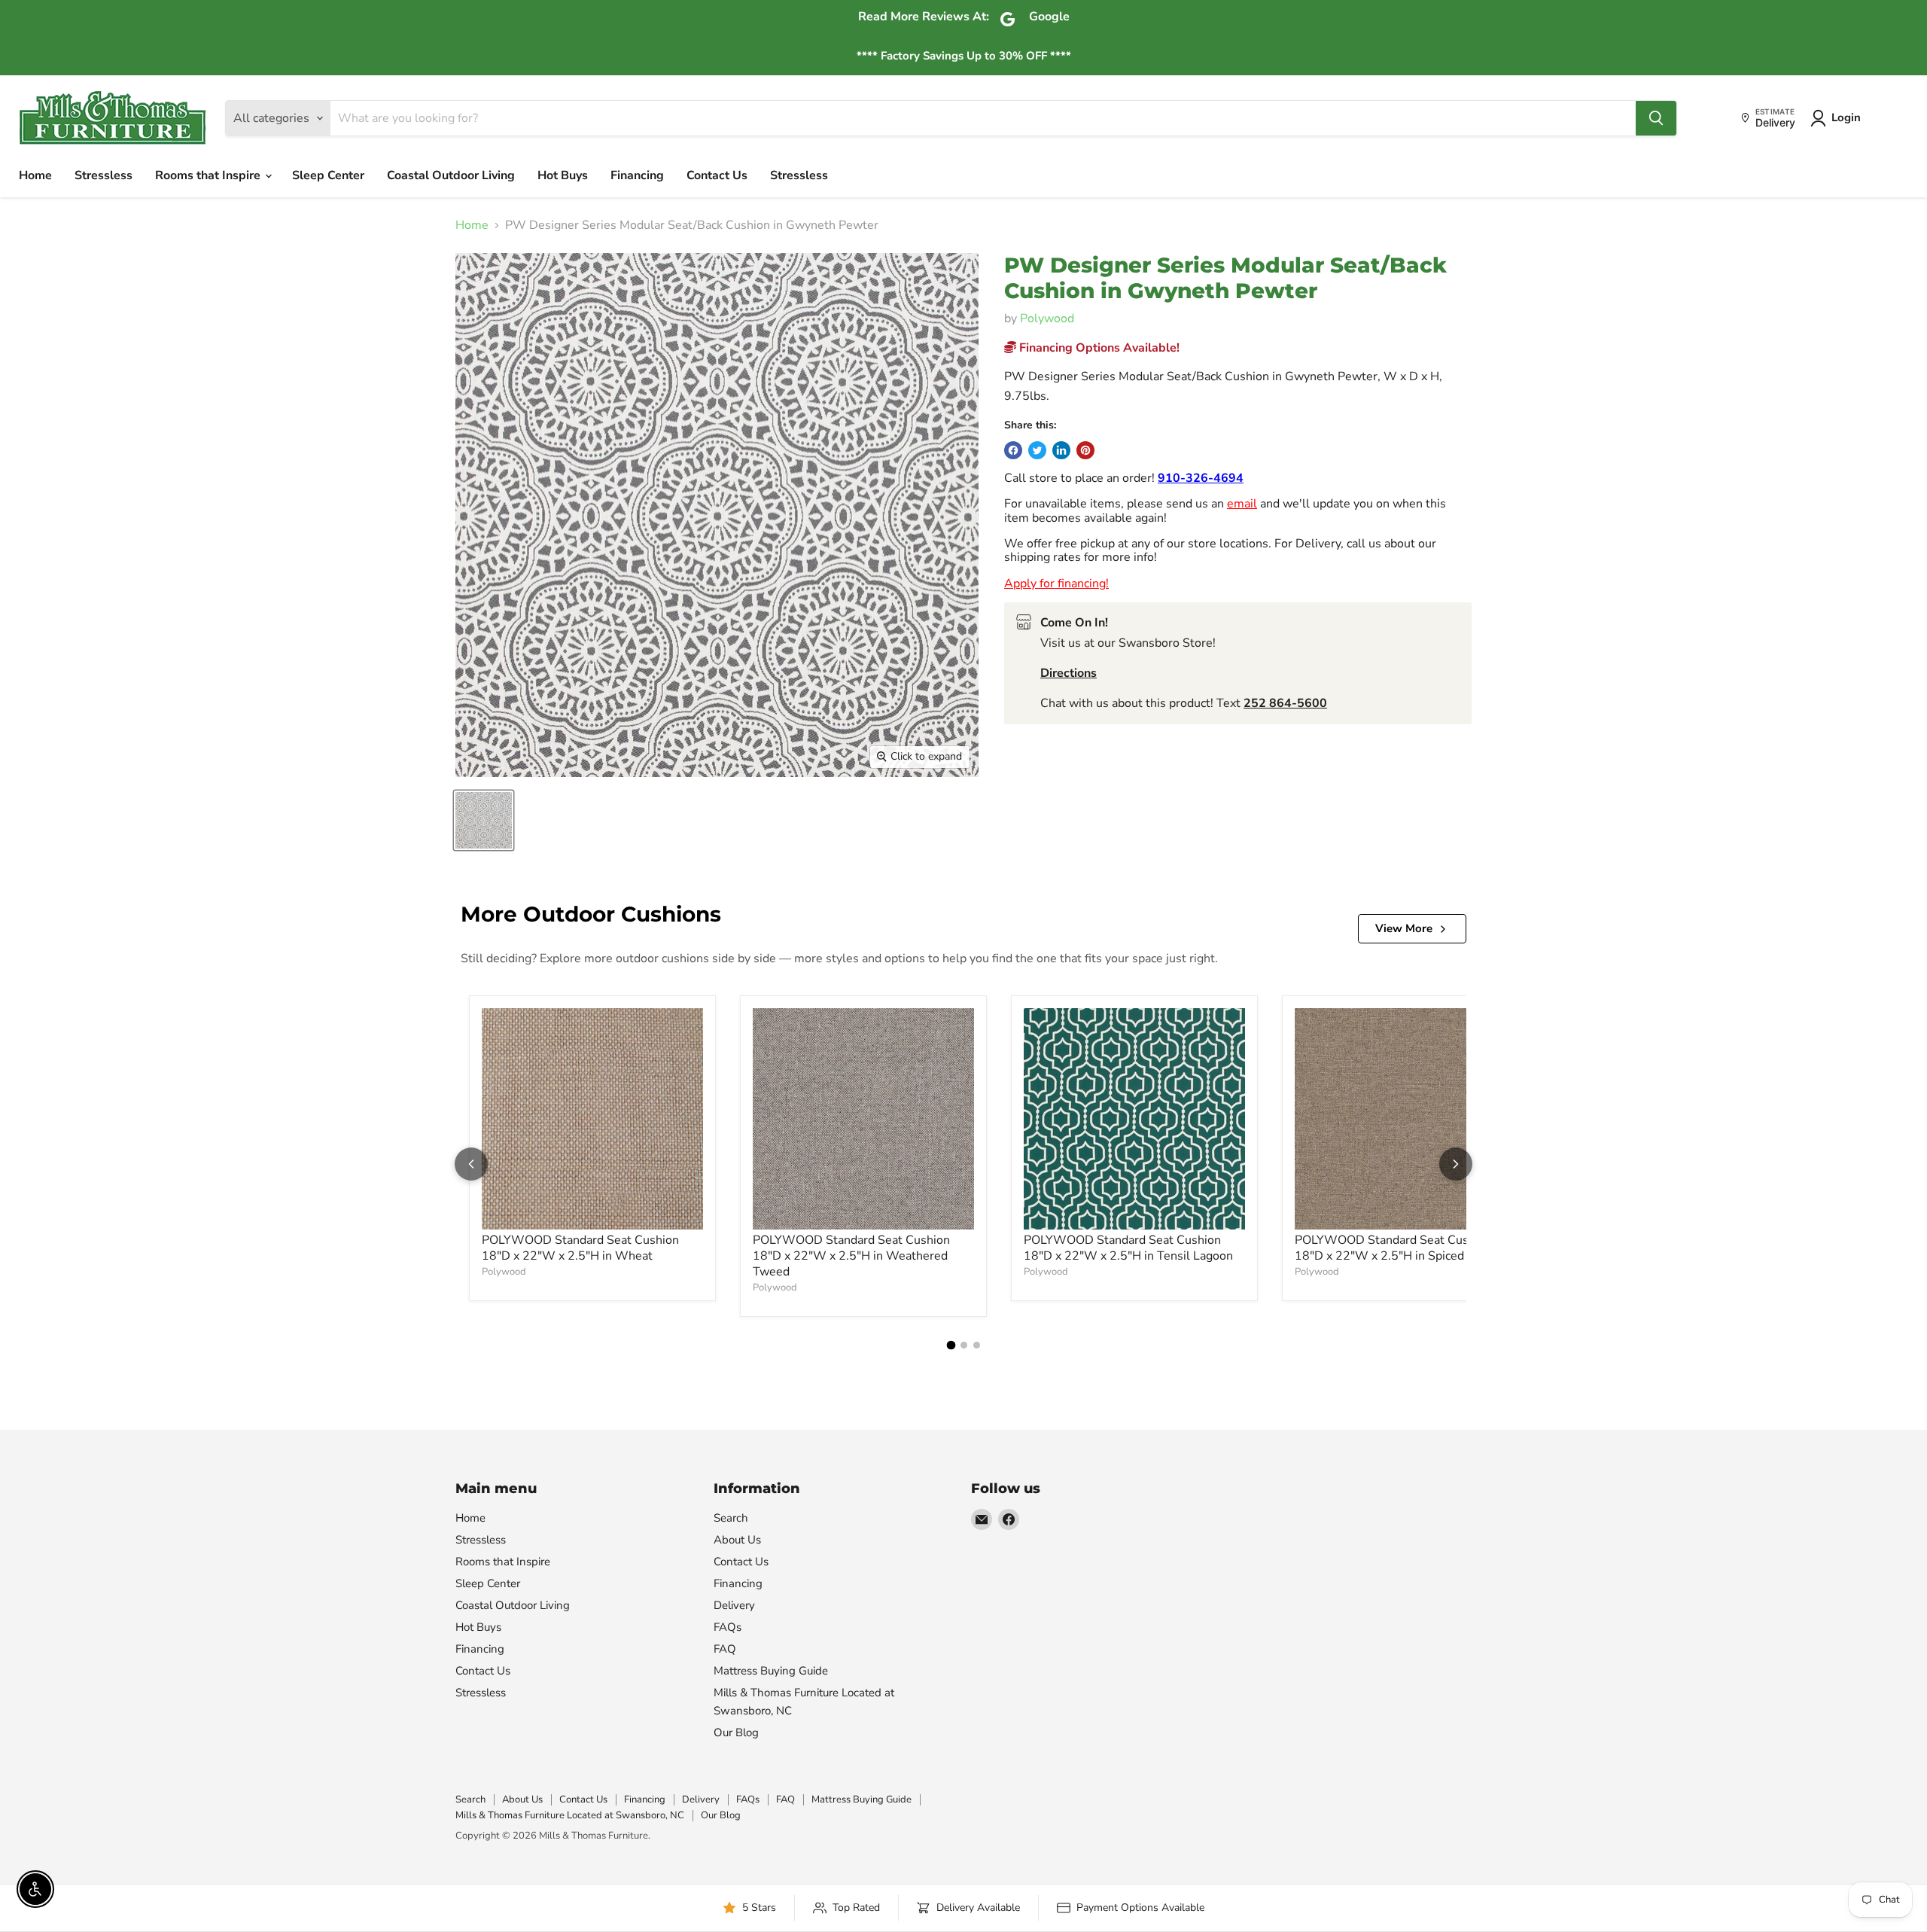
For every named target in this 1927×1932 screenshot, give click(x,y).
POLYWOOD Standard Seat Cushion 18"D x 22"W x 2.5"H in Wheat (580, 1248)
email (1242, 504)
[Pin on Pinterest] (1085, 450)
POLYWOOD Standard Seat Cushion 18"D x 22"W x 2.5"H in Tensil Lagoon (1128, 1248)
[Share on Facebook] (1013, 450)
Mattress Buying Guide (771, 1671)
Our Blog (736, 1732)
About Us (737, 1540)
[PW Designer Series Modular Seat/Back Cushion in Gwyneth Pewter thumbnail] (484, 820)
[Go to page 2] (964, 1345)
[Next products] (1456, 1164)
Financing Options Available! (1098, 348)
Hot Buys (563, 175)
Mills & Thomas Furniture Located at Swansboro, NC (570, 1815)
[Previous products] (471, 1164)
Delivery (734, 1605)
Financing (637, 175)
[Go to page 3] (977, 1345)
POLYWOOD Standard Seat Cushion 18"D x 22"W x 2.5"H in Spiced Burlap (1399, 1248)
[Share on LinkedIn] (1061, 450)
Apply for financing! (1056, 584)
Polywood (1047, 318)
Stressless (104, 175)
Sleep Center (328, 175)
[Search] (1656, 118)
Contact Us (717, 175)
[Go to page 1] (951, 1345)
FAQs (728, 1627)
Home (35, 175)
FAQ (725, 1649)
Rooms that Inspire (209, 175)
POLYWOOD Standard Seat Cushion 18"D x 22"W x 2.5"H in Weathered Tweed (851, 1256)
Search (731, 1518)
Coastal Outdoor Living (451, 175)
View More (1404, 928)
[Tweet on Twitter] (1037, 450)
